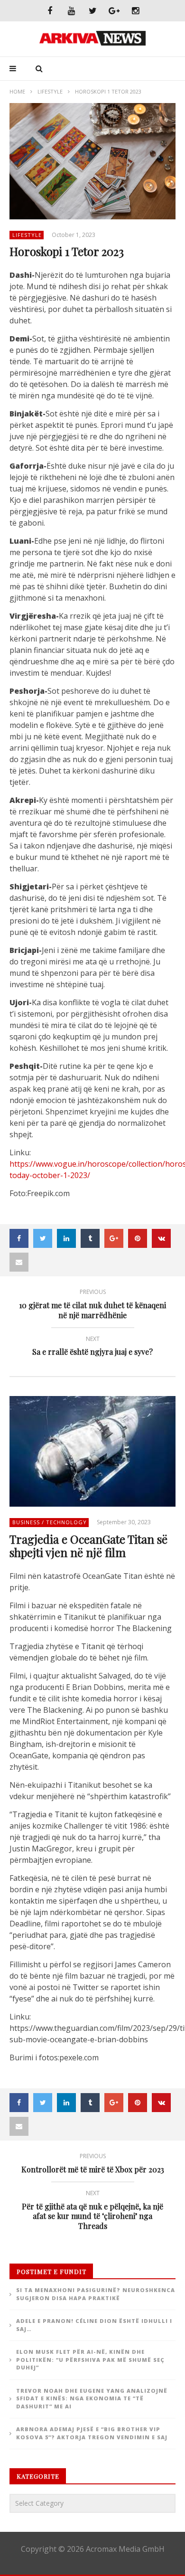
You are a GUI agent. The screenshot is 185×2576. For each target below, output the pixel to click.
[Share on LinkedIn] (66, 1238)
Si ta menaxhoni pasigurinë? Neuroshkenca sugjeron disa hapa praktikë (96, 2294)
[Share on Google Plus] (114, 1238)
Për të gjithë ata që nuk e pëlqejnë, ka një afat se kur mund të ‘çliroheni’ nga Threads (92, 2211)
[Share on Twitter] (43, 1238)
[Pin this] (138, 1238)
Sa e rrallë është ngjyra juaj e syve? (92, 1347)
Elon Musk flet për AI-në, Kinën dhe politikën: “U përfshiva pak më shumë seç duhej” (90, 2359)
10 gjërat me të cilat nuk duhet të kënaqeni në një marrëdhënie (92, 1305)
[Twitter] (93, 11)
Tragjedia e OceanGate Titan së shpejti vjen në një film (88, 1546)
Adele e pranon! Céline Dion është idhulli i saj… (94, 2325)
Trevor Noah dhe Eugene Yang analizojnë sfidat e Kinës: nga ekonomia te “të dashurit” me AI (92, 2398)
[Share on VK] (161, 1238)
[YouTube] (71, 11)
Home (17, 91)
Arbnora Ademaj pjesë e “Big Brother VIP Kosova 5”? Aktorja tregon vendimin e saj (92, 2433)
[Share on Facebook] (19, 1238)
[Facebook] (50, 11)
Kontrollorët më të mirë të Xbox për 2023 (93, 2165)
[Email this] (19, 1262)
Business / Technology (50, 1522)
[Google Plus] (114, 11)
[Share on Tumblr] (90, 1238)
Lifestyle (50, 91)
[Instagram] (135, 11)
